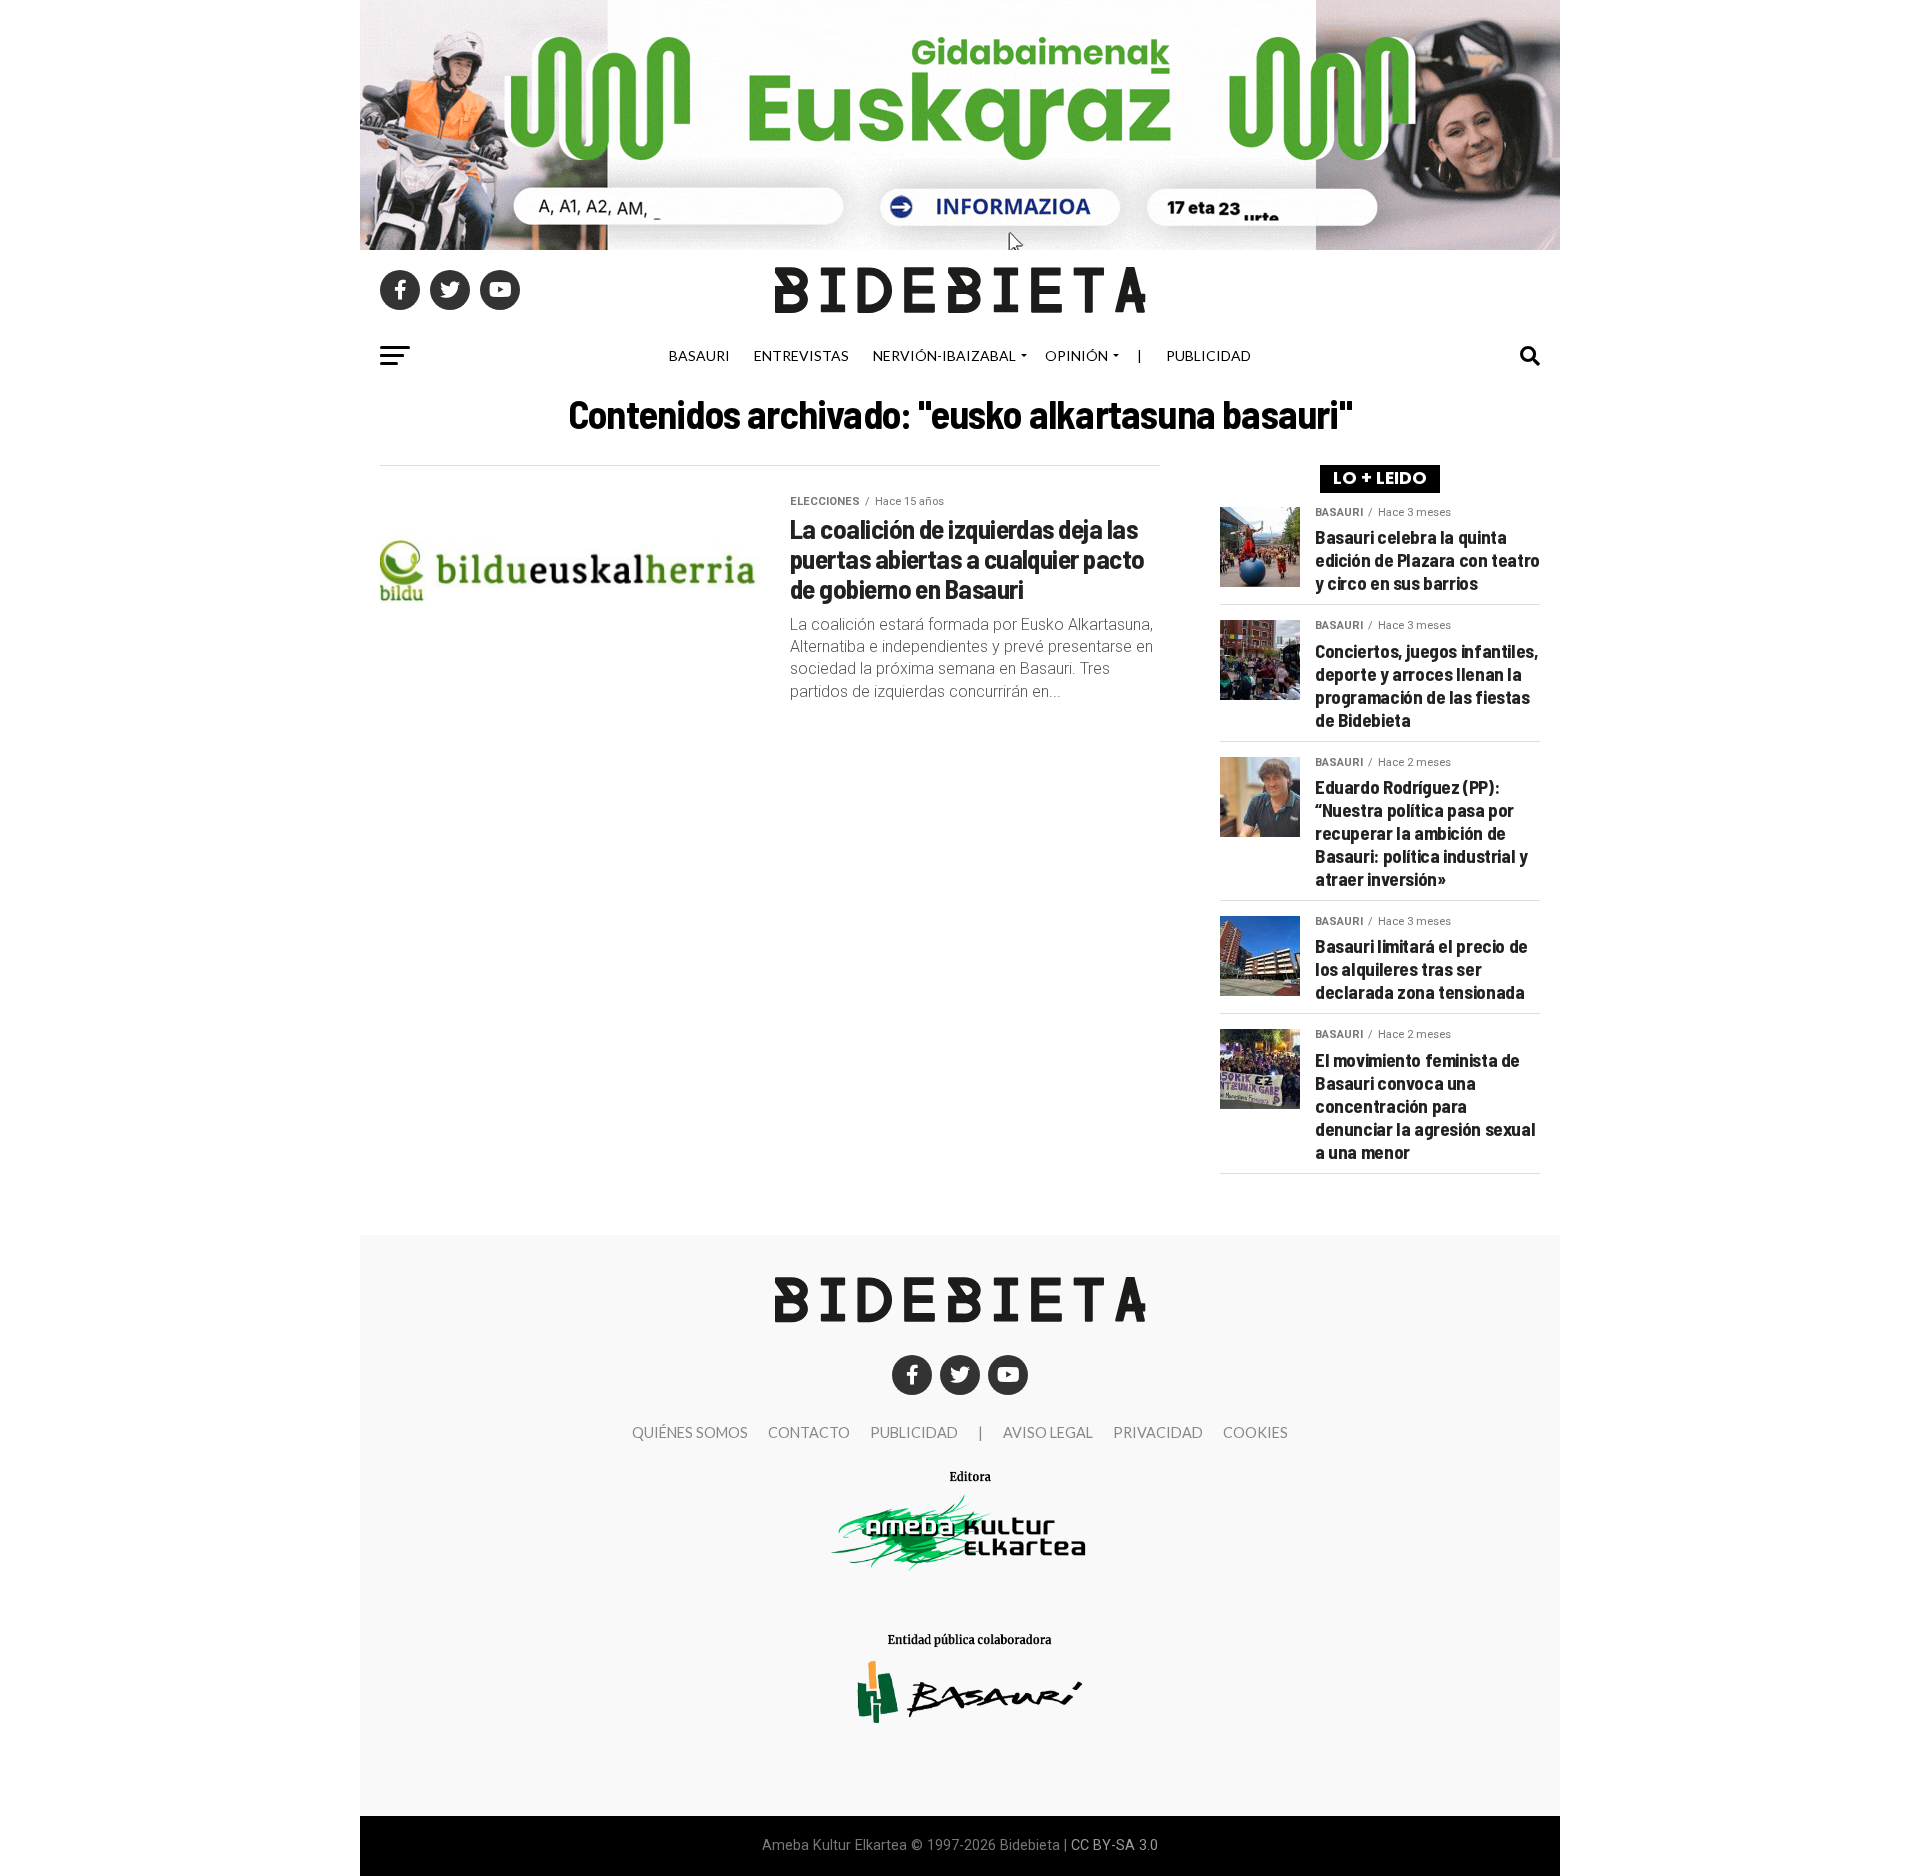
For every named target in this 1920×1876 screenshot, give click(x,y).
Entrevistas (801, 355)
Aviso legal (1048, 1432)
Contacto (809, 1432)
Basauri (699, 355)
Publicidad (1208, 355)
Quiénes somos (690, 1432)
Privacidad (1158, 1432)
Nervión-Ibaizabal (944, 355)
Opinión (1076, 355)
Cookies (1255, 1432)
